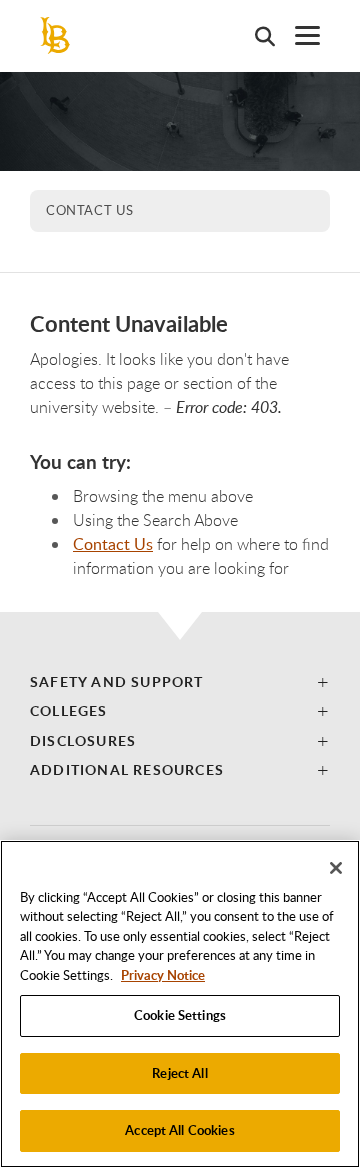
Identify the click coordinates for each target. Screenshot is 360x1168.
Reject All (179, 1073)
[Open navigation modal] (297, 35)
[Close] (336, 868)
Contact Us (90, 210)
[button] (180, 681)
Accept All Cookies (179, 1130)
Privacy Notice (163, 975)
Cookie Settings (180, 1015)
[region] (180, 1004)
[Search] (255, 36)
